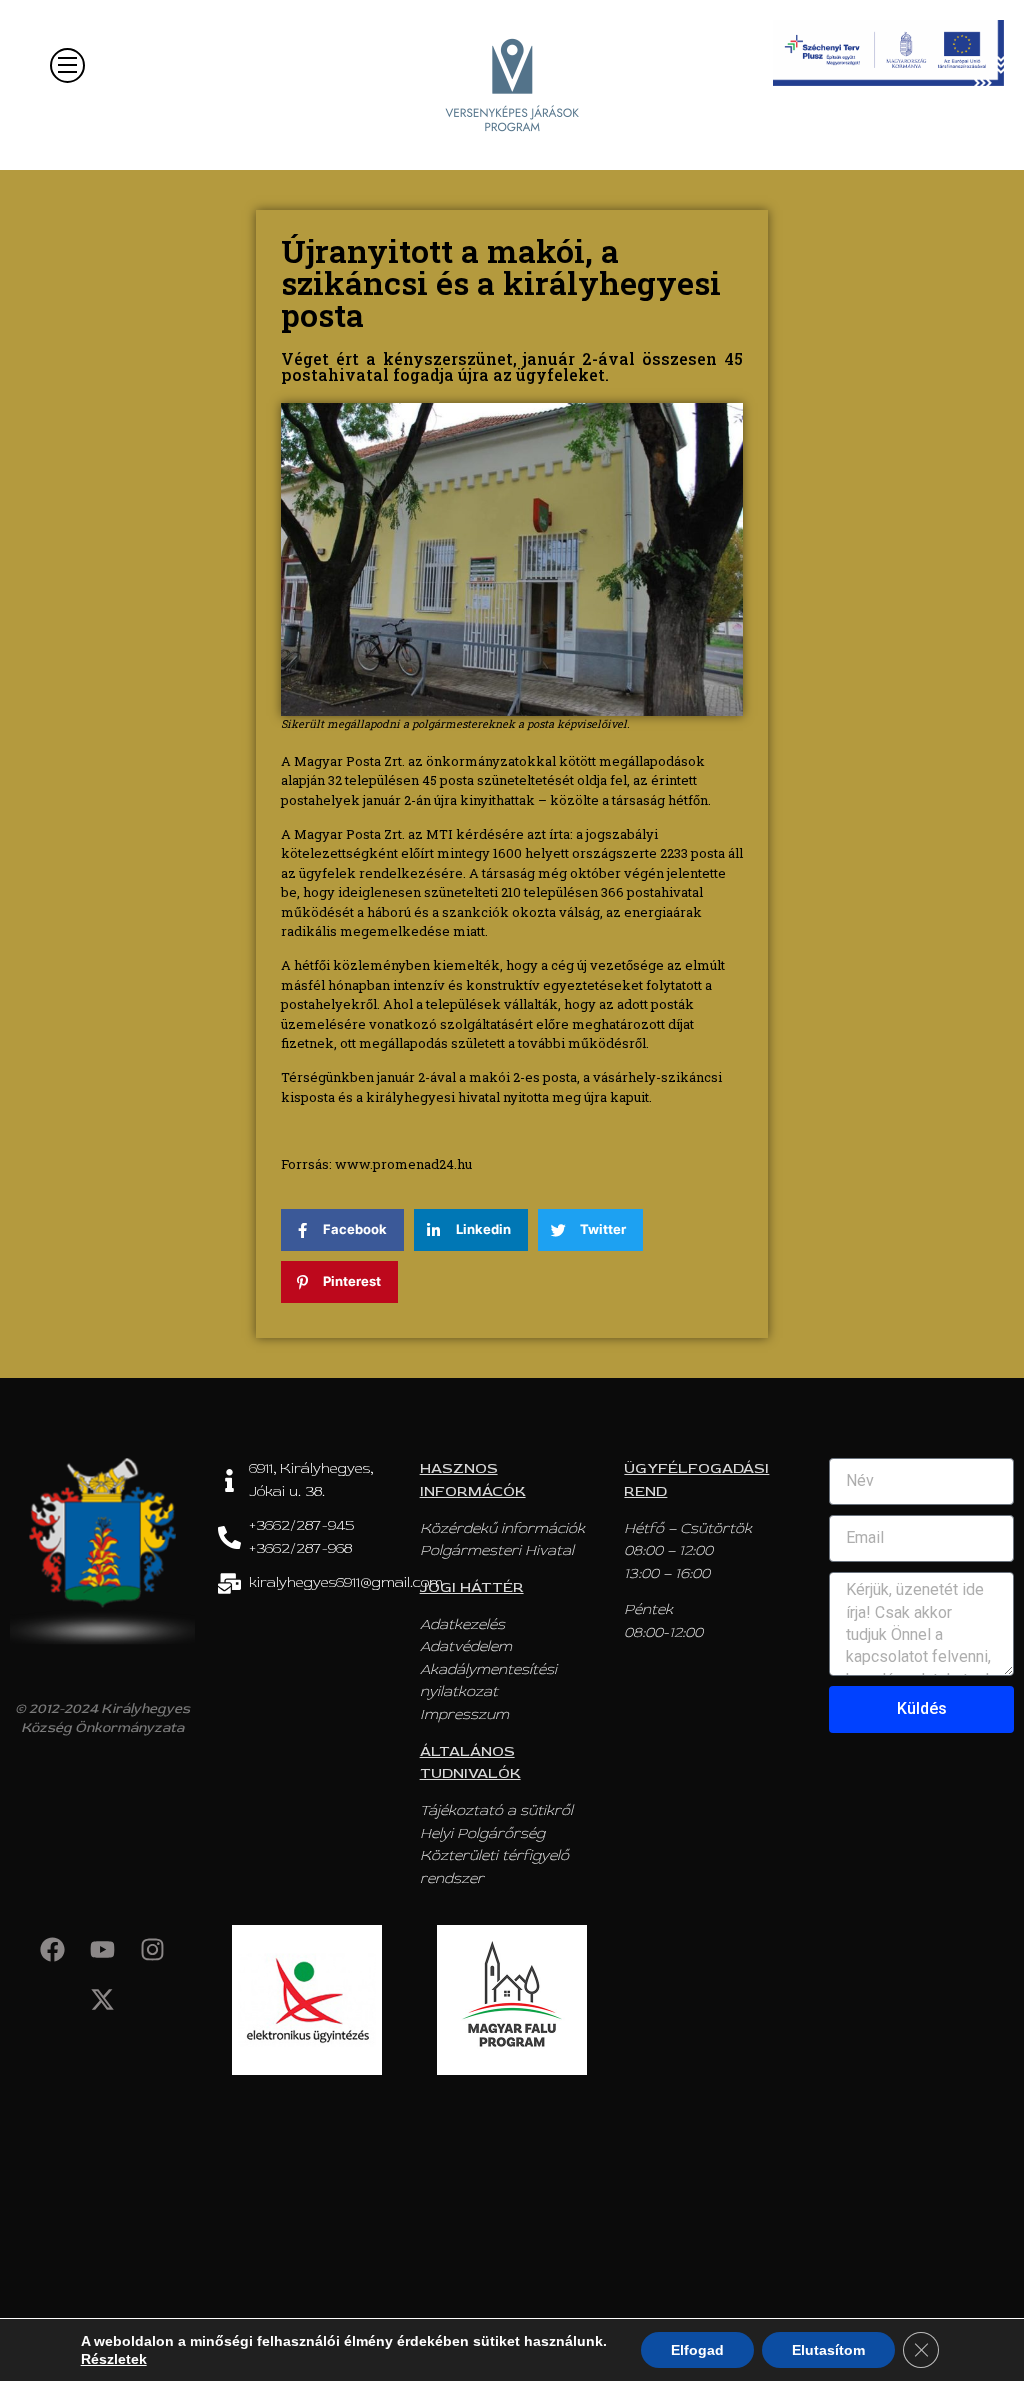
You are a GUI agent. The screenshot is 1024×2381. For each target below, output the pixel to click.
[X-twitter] (102, 2000)
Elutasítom (828, 2350)
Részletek (114, 2359)
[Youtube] (102, 1950)
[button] (67, 65)
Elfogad (697, 2350)
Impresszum (464, 1714)
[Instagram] (152, 1950)
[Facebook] (52, 1950)
